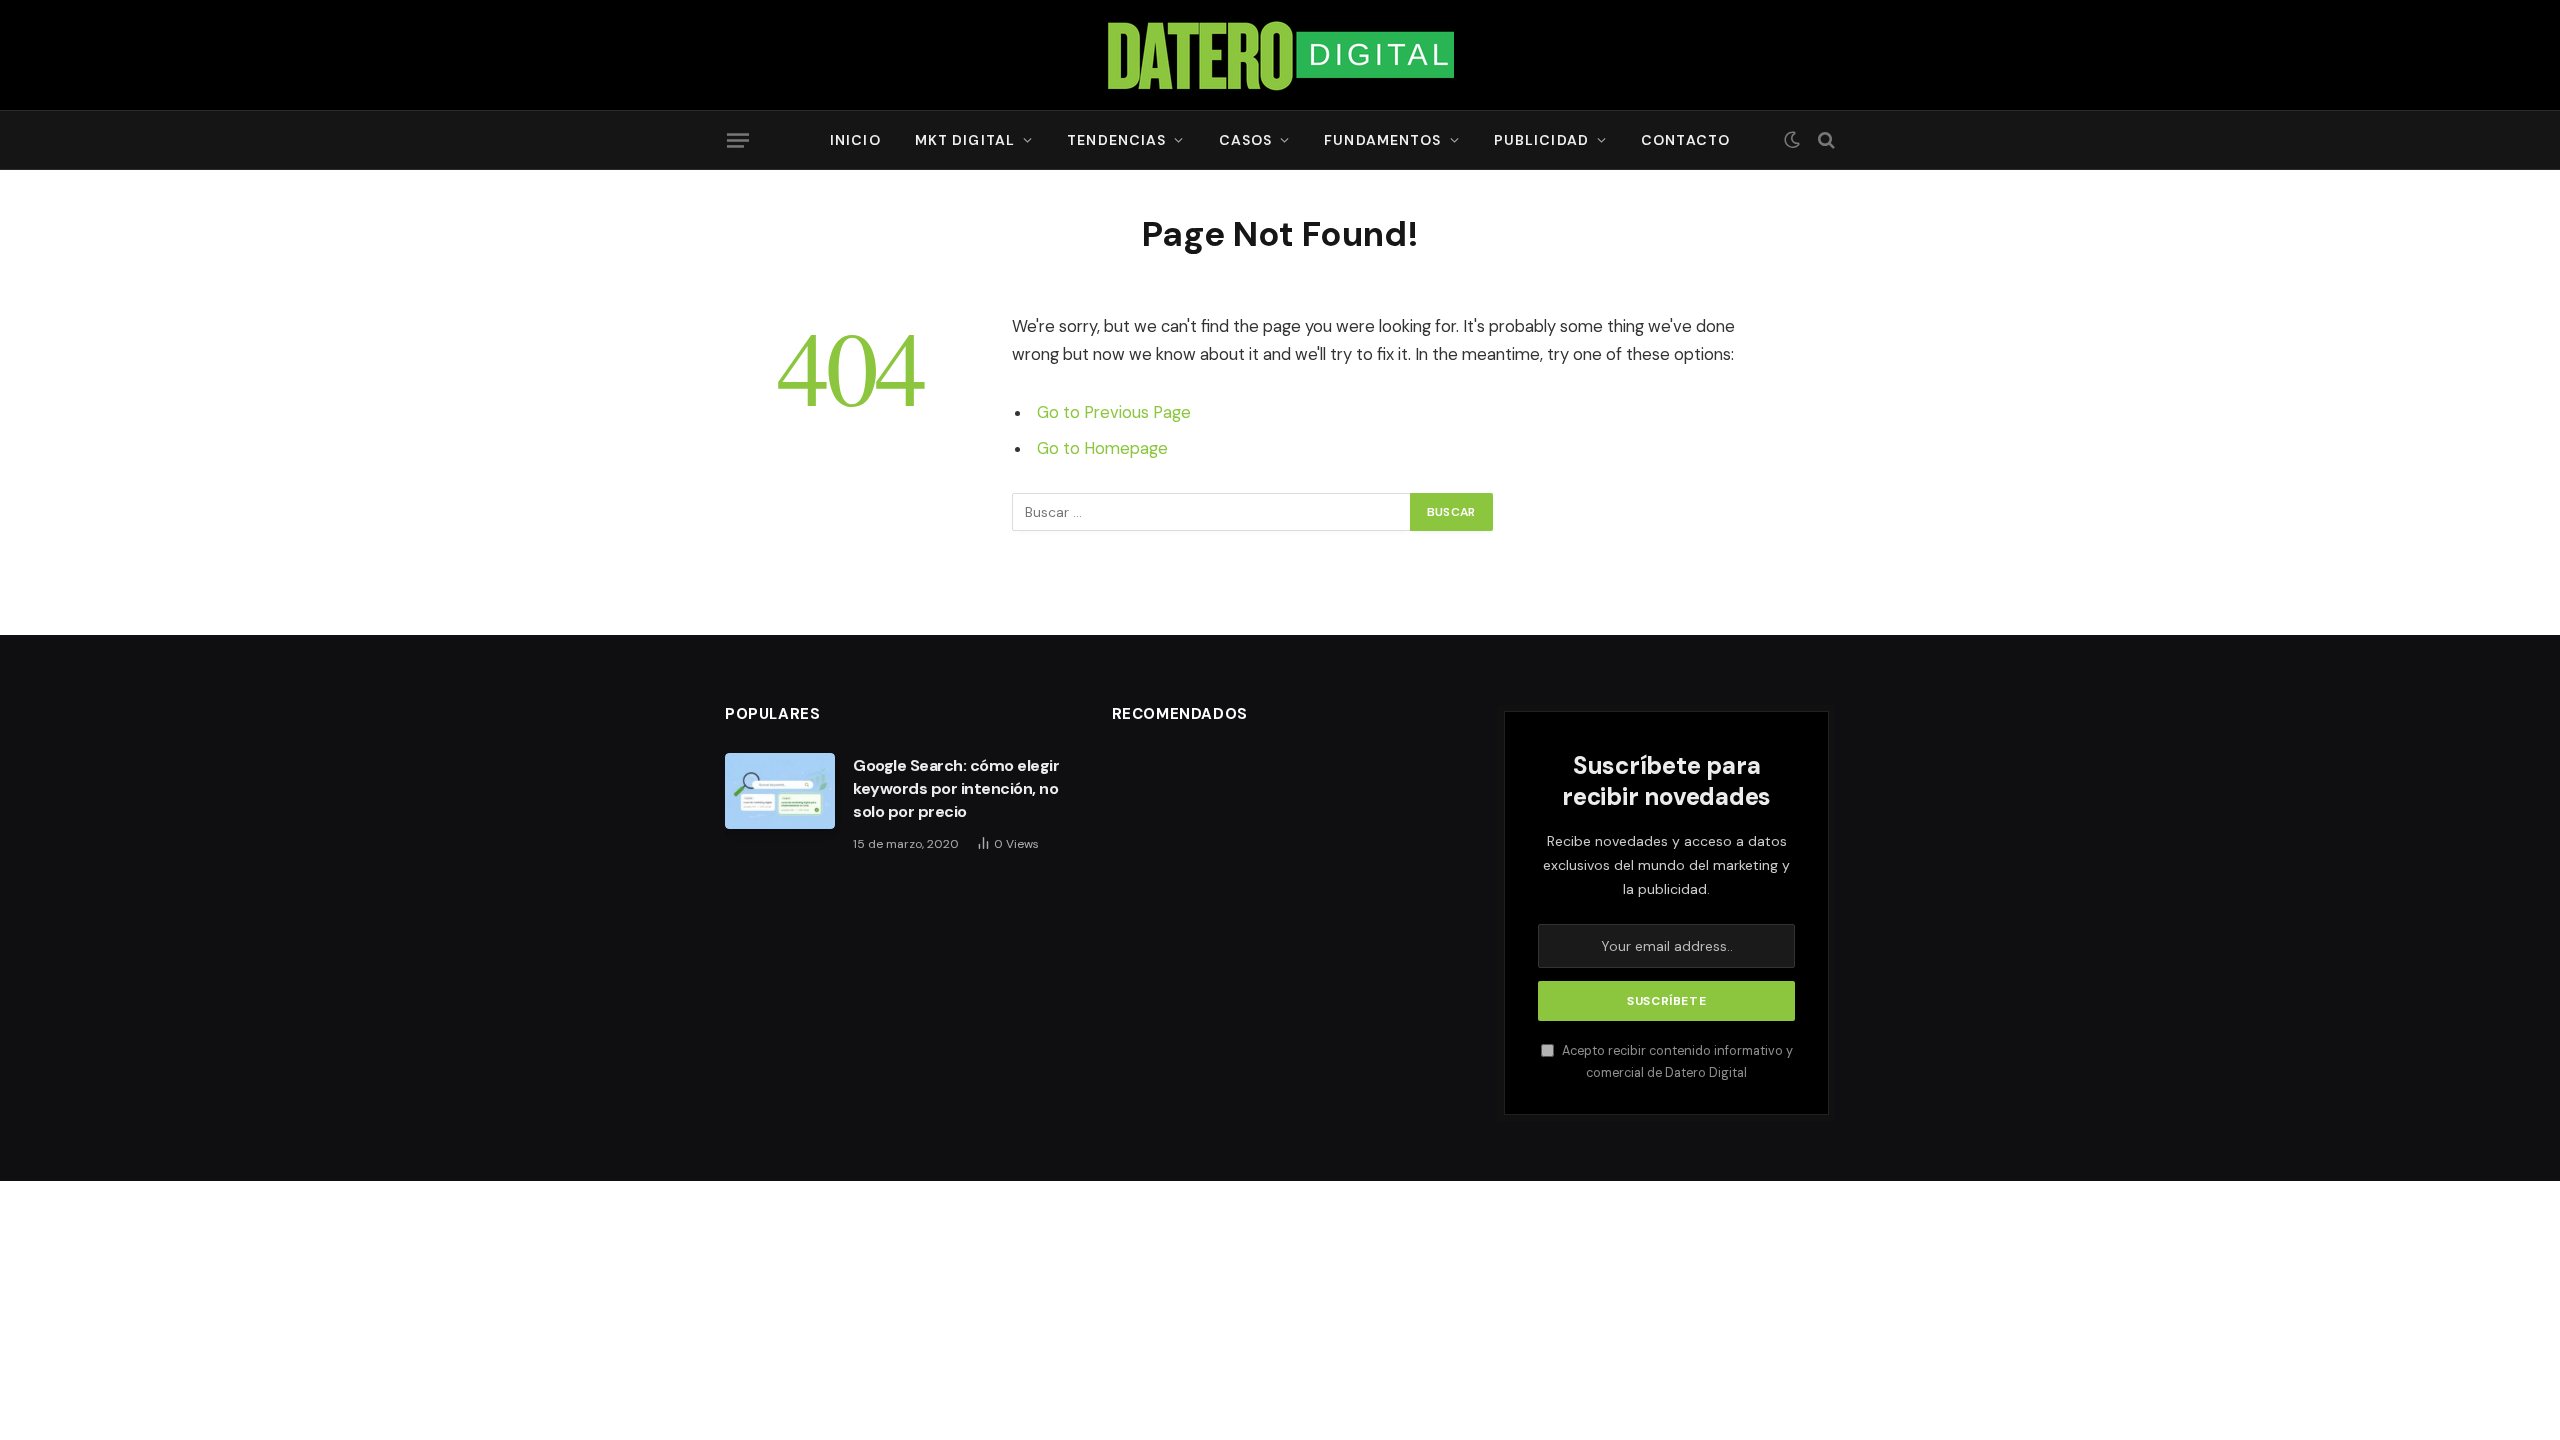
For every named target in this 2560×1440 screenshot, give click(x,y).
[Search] (1824, 140)
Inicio (855, 140)
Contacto (1685, 140)
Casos (1246, 140)
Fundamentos (1382, 140)
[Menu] (738, 140)
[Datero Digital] (1280, 55)
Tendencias (1116, 140)
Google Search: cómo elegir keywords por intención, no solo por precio (956, 788)
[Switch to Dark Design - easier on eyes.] (1792, 140)
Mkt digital (965, 140)
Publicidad (1541, 140)
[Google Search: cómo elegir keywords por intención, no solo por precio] (780, 791)
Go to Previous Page (1114, 412)
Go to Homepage (1102, 448)
